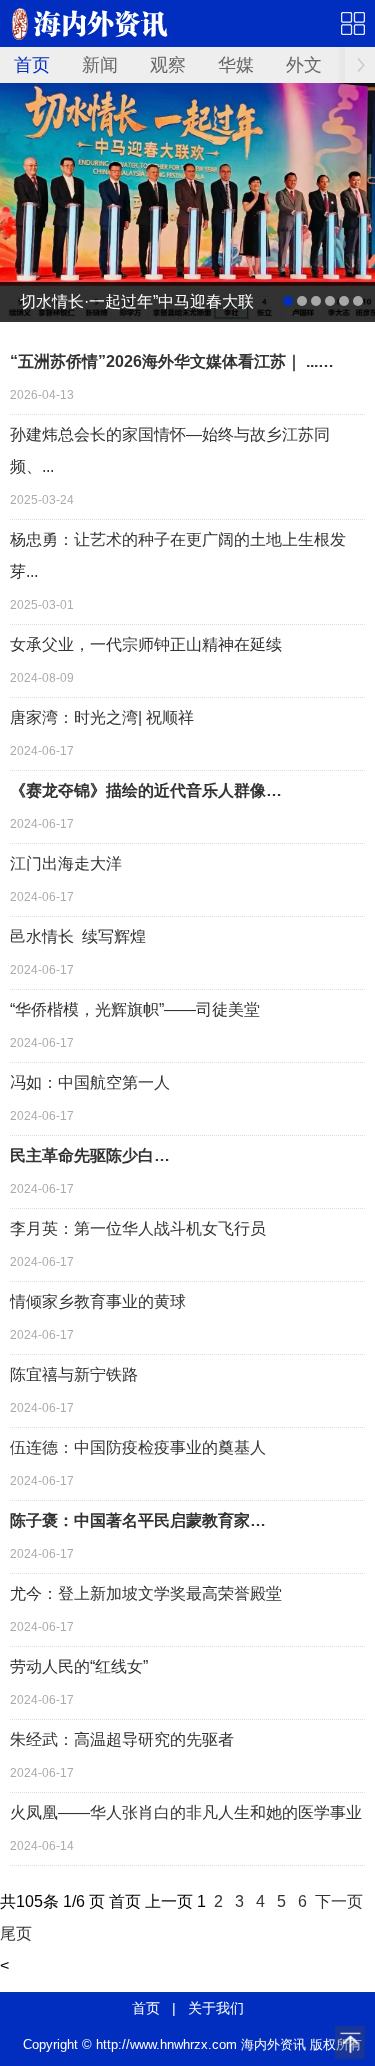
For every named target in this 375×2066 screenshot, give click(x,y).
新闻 (100, 65)
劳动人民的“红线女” (79, 1666)
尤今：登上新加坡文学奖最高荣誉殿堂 (146, 1593)
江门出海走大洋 (66, 863)
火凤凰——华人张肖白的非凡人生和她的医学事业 (186, 1812)
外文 (304, 65)
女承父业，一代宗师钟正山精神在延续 (146, 644)
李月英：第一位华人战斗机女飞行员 (138, 1228)
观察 (168, 65)
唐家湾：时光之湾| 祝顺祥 (102, 717)
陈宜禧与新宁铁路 (74, 1374)
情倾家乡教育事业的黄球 (98, 1301)
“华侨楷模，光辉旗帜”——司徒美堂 (135, 1009)
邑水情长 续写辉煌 (78, 936)
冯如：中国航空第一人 (90, 1082)
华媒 (236, 65)
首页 (32, 65)
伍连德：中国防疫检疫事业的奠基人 (138, 1447)
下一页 (339, 1901)
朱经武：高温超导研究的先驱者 (122, 1739)
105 (29, 1901)
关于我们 (216, 2008)
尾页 (16, 1933)
